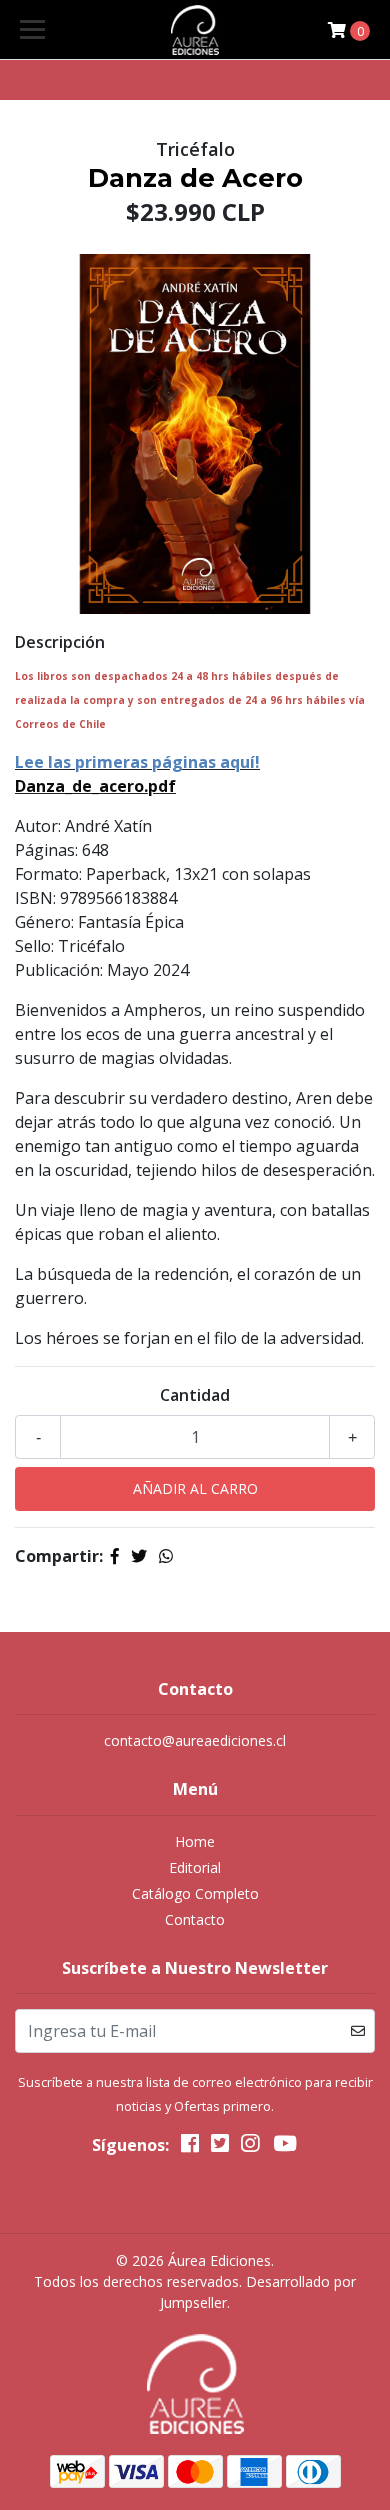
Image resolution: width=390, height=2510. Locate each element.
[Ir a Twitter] (220, 2147)
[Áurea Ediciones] (195, 30)
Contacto (195, 1919)
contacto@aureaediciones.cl (195, 1740)
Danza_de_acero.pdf (95, 786)
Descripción (60, 642)
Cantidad (195, 1395)
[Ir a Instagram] (250, 2147)
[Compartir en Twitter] (139, 1556)
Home (195, 1841)
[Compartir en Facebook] (115, 1556)
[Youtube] (284, 2147)
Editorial (195, 1867)
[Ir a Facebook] (190, 2147)
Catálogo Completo (195, 1893)
